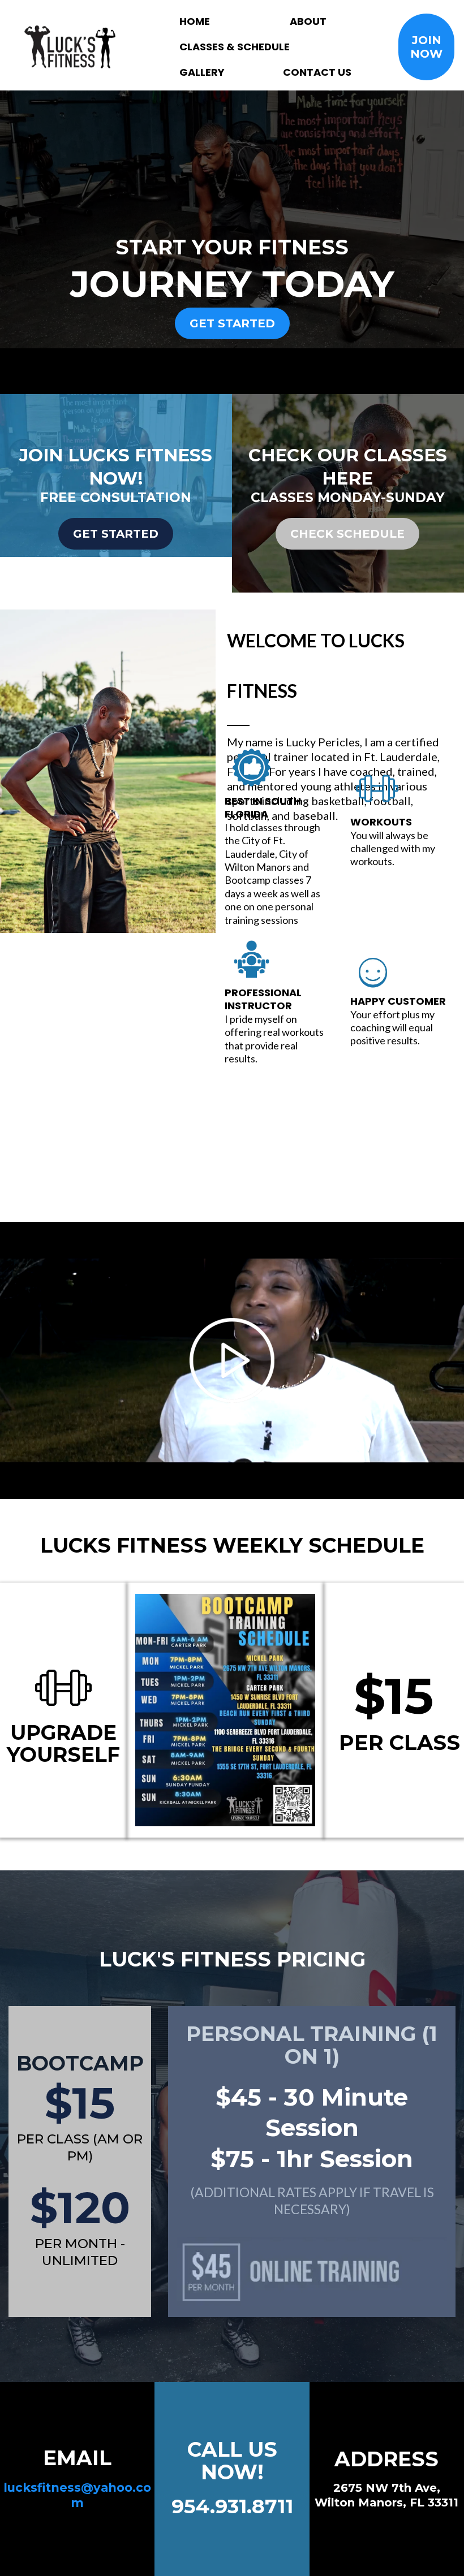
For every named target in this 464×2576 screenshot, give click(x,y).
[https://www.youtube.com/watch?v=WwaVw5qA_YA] (232, 1360)
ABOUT (308, 21)
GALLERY (202, 72)
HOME (195, 21)
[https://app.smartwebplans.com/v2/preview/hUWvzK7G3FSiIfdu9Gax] (70, 47)
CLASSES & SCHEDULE (235, 47)
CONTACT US (317, 72)
